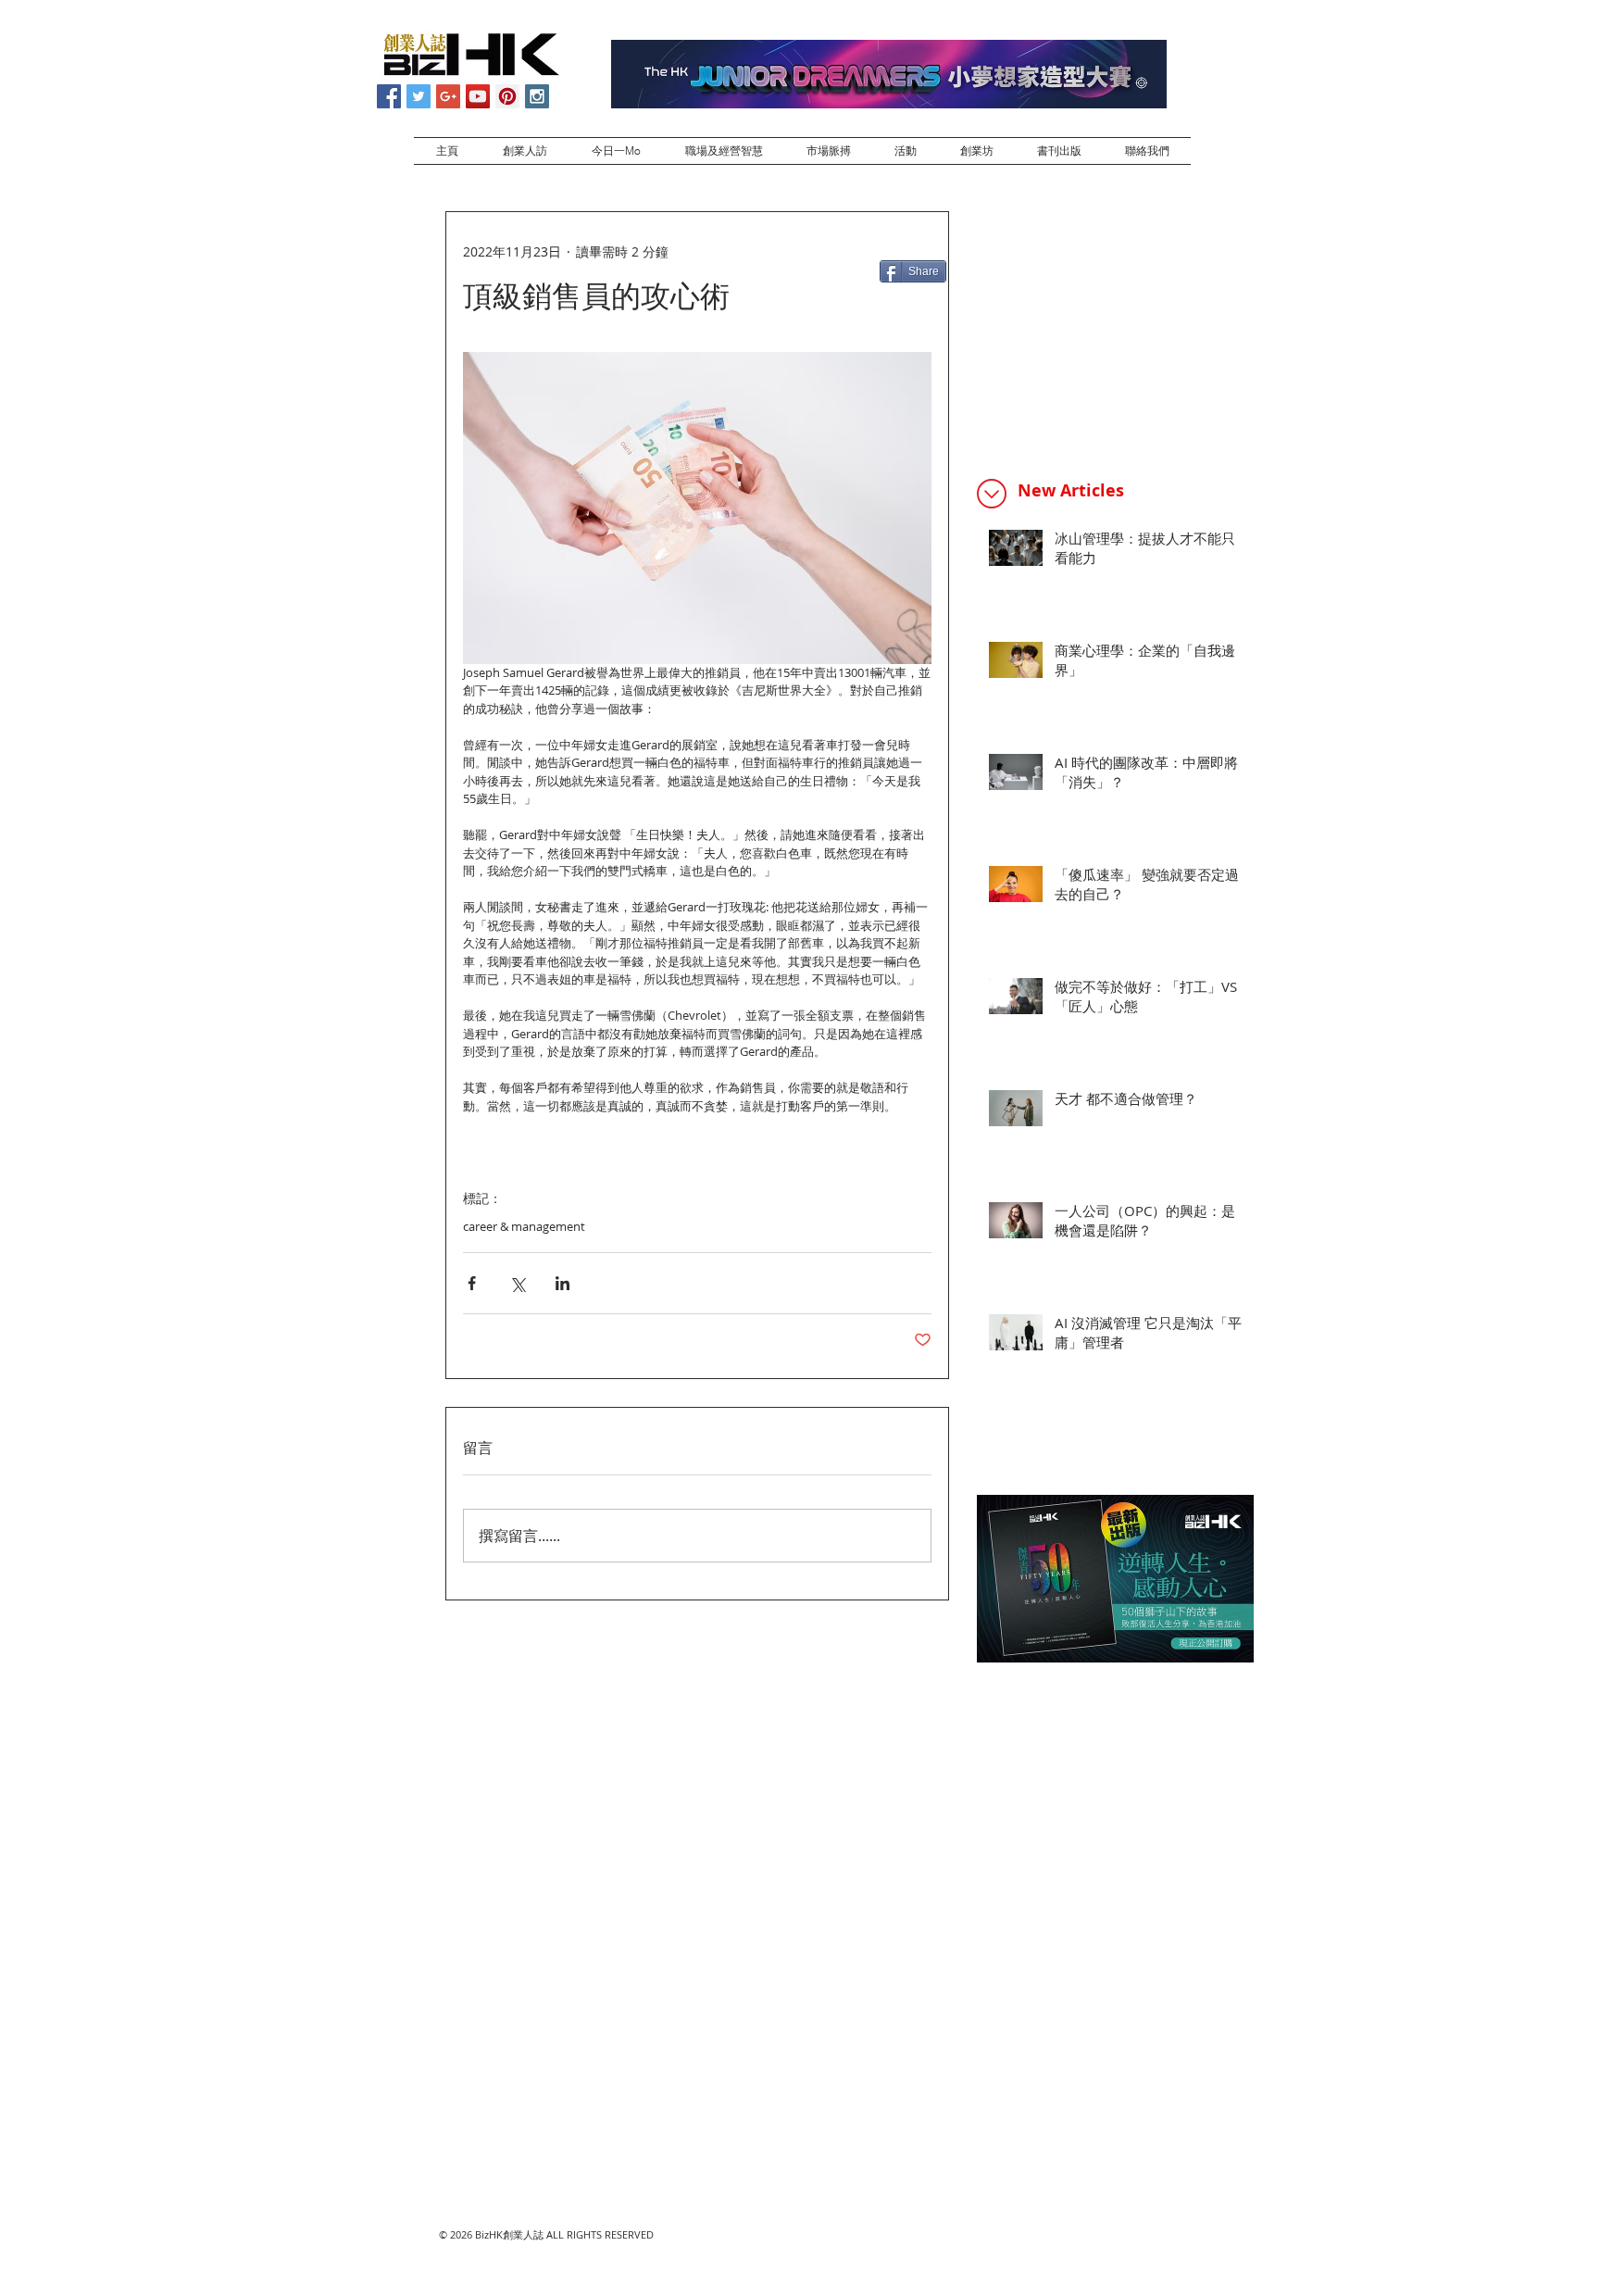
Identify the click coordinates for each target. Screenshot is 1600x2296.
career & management (524, 1226)
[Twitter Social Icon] (419, 96)
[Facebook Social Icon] (389, 96)
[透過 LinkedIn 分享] (562, 1283)
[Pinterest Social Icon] (507, 96)
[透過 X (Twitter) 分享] (517, 1283)
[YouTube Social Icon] (478, 96)
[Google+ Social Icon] (448, 96)
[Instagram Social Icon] (537, 96)
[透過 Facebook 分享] (472, 1283)
